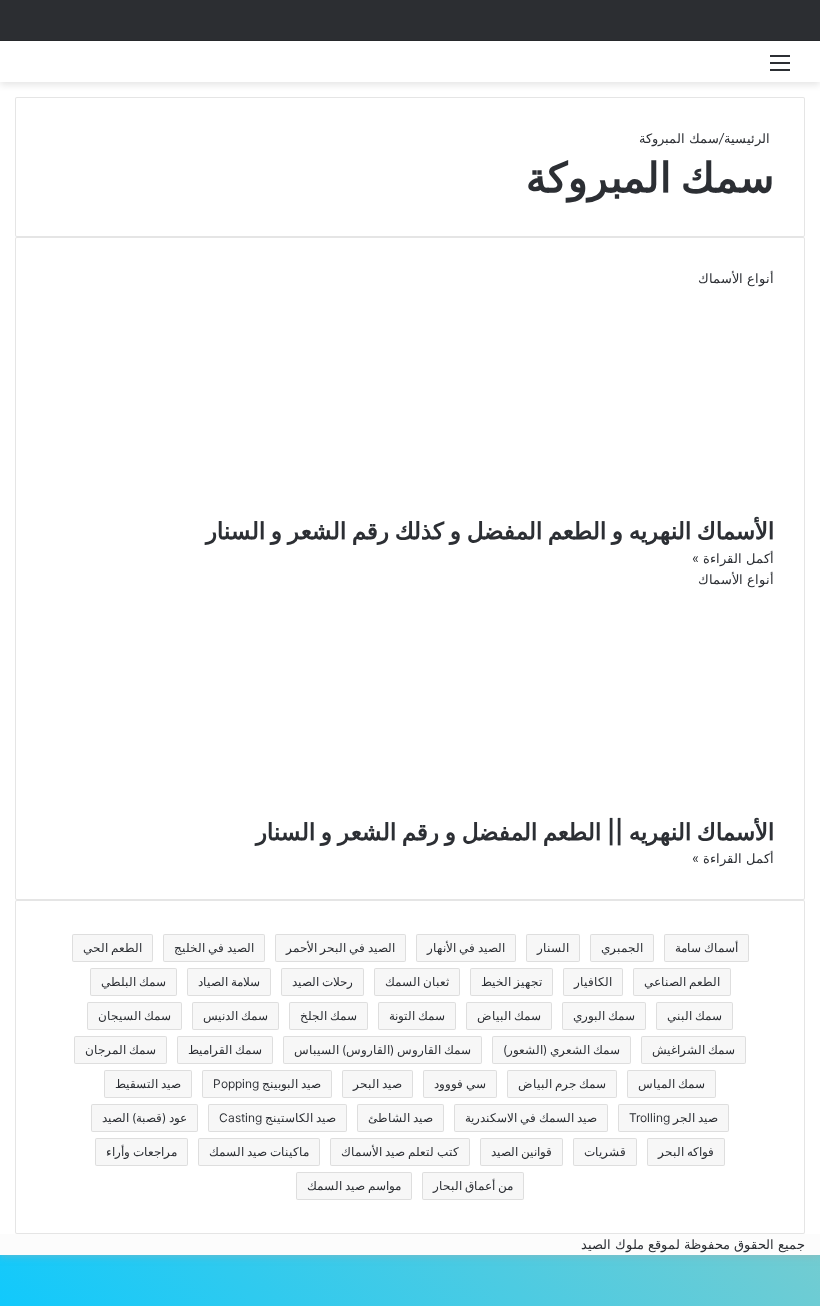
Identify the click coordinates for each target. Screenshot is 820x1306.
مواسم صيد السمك (354, 1185)
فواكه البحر (686, 1151)
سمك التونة (417, 1015)
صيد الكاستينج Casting (277, 1117)
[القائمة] (780, 69)
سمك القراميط (225, 1049)
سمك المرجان (120, 1049)
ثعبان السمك (417, 981)
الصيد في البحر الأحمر (340, 947)
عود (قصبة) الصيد (144, 1117)
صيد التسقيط (148, 1083)
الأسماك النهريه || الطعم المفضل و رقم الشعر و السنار (515, 832)
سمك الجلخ (328, 1015)
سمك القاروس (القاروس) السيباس (382, 1049)
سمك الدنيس (235, 1015)
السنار (553, 947)
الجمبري (622, 947)
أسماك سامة (706, 947)
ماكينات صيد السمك (259, 1151)
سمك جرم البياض (562, 1083)
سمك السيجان (134, 1015)
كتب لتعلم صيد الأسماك (400, 1151)
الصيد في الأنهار (466, 947)
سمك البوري (604, 1015)
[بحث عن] (40, 69)
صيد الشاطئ (400, 1117)
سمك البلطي (133, 981)
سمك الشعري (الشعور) (561, 1049)
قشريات (605, 1151)
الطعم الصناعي (682, 981)
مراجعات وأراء (141, 1151)
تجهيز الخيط (511, 981)
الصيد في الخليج (214, 947)
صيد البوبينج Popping (267, 1083)
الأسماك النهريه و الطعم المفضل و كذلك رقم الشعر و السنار (490, 531)
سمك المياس (671, 1083)
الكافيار (593, 981)
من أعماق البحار (473, 1185)
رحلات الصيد (322, 981)
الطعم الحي (112, 947)
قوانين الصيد (521, 1151)
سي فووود (460, 1083)
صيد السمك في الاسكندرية (531, 1117)
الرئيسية (749, 138)
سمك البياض (509, 1015)
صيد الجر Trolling (673, 1117)
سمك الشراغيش (693, 1049)
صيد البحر (377, 1083)
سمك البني (694, 1015)
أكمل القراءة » (733, 558)
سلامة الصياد (229, 981)
